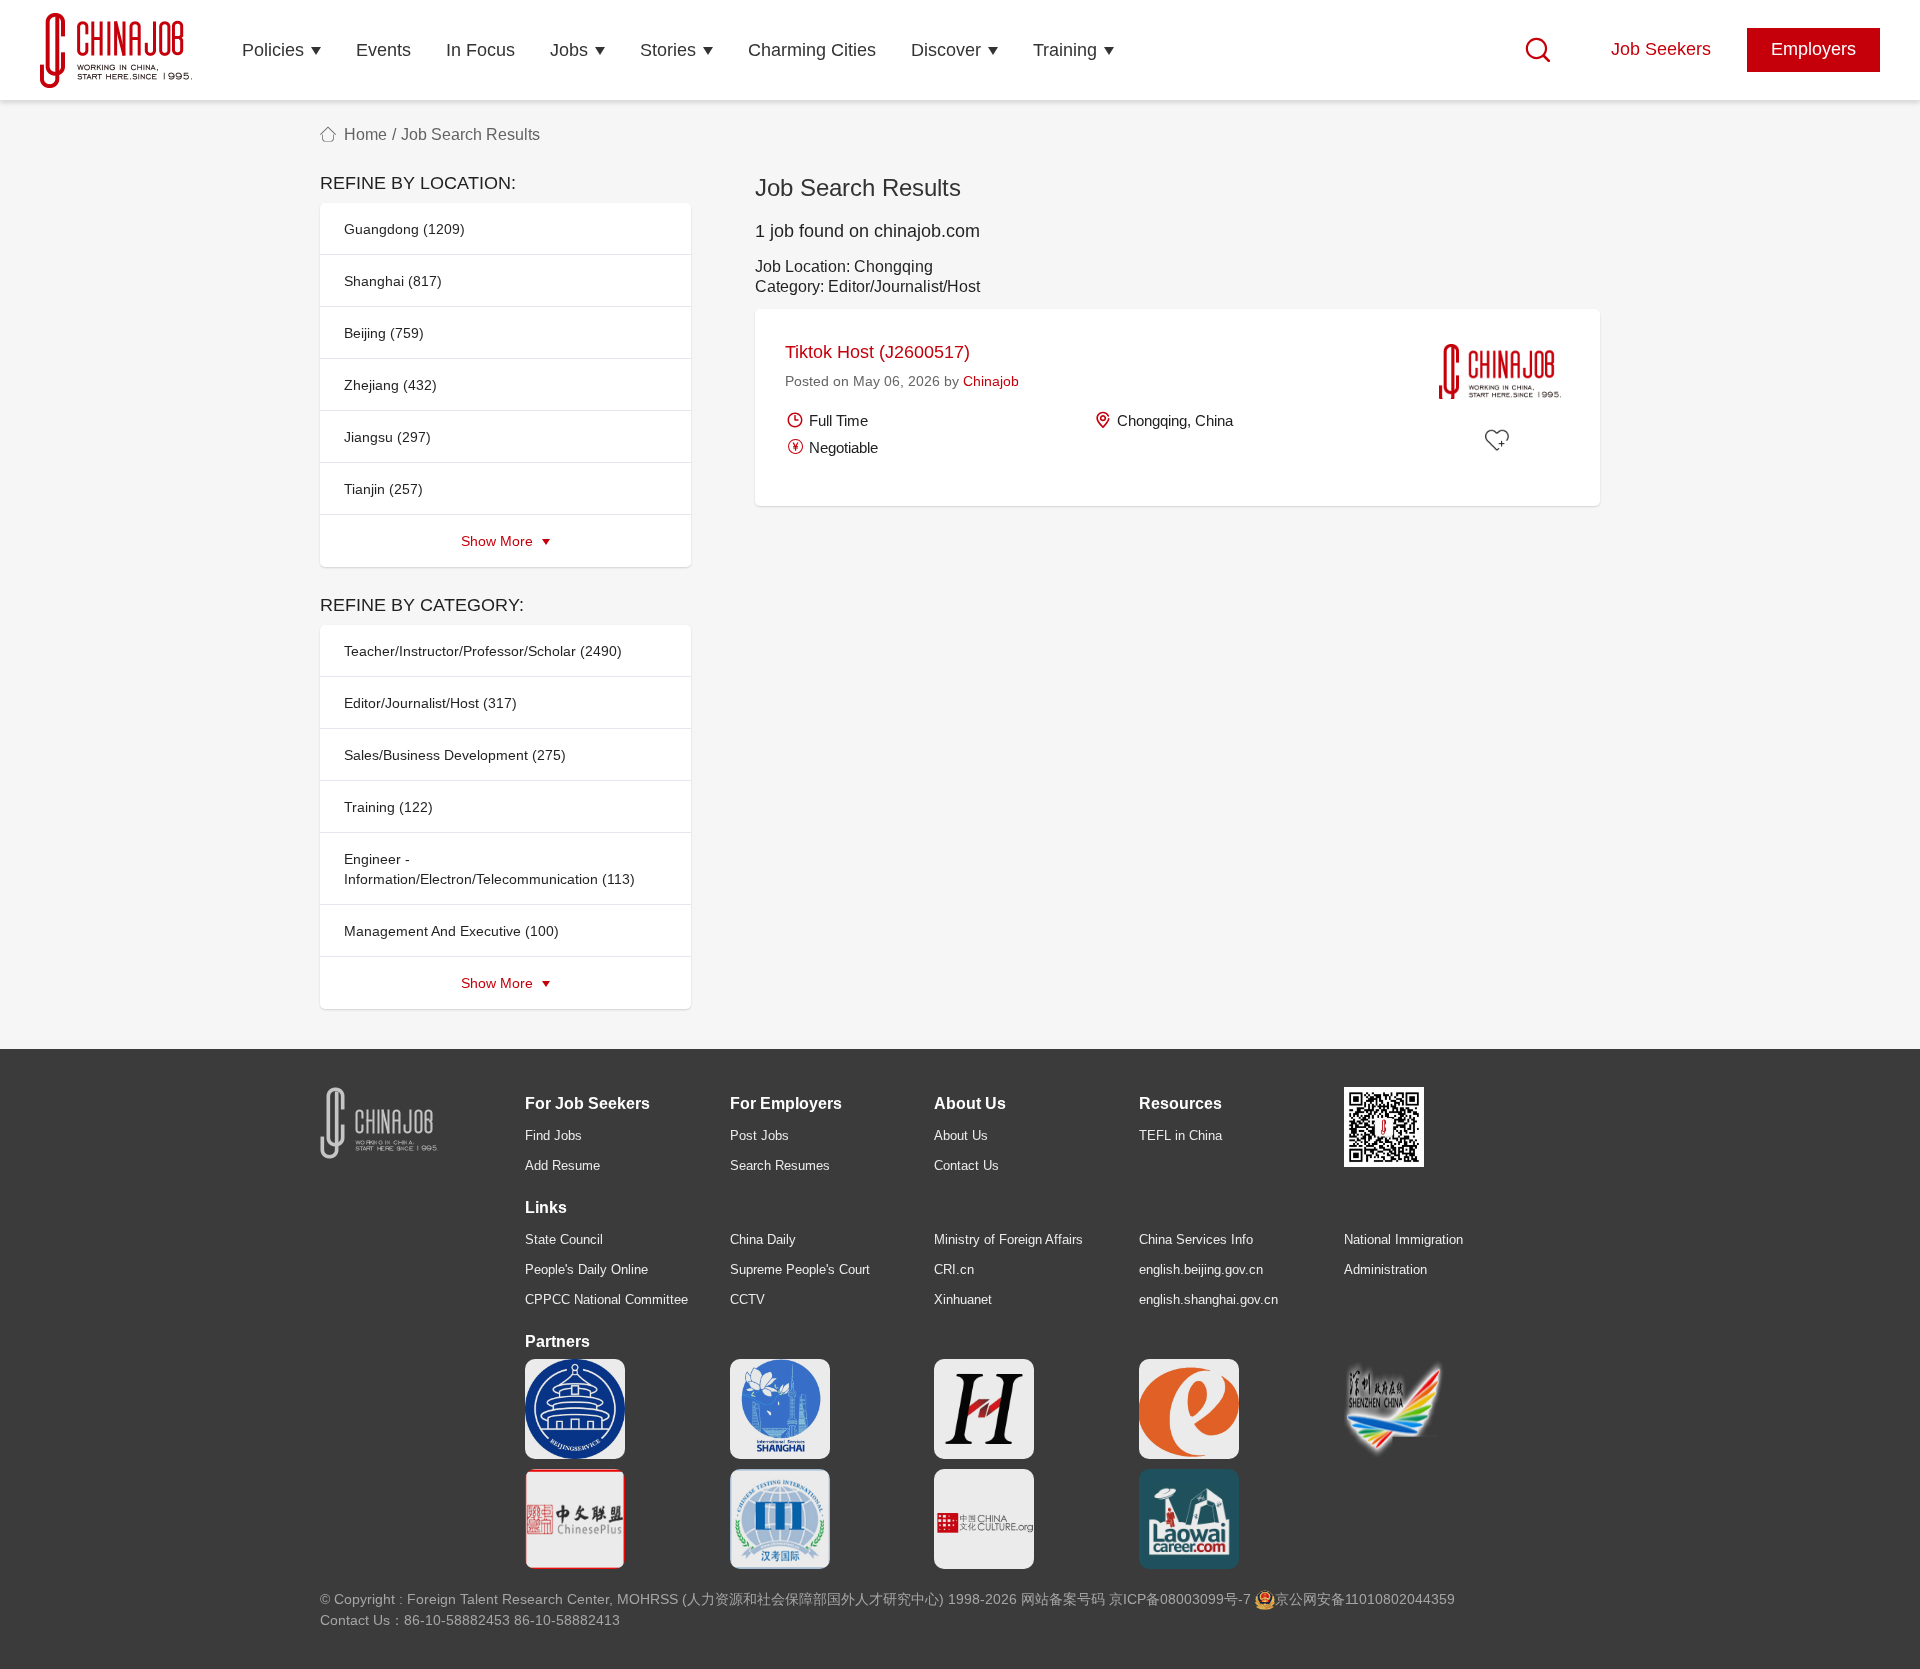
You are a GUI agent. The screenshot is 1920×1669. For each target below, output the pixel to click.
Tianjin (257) (383, 489)
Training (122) (388, 807)
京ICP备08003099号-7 (1180, 1599)
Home (365, 134)
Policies (273, 50)
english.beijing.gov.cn (1201, 1269)
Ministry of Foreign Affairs (1008, 1239)
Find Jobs (553, 1135)
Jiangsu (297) (387, 437)
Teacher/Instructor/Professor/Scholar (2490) (483, 651)
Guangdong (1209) (404, 229)
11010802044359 (1400, 1599)
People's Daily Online (586, 1269)
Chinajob (991, 381)
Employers (1813, 49)
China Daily (763, 1239)
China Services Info (1196, 1239)
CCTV (747, 1299)
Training (1065, 50)
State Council (564, 1239)
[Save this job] (1500, 441)
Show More (499, 541)
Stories (668, 50)
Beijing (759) (384, 333)
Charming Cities (812, 50)
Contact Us (966, 1165)
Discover (946, 50)
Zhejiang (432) (390, 385)
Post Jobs (759, 1135)
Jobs (569, 50)
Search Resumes (780, 1165)
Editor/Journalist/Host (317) (430, 703)
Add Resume (562, 1165)
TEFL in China (1180, 1135)
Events (383, 50)
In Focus (480, 50)
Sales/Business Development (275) (455, 755)
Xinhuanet (963, 1299)
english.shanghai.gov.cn (1208, 1299)
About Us (961, 1135)
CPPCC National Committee (606, 1299)
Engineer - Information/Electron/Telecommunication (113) (489, 869)
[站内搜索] (1538, 50)
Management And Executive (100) (451, 931)
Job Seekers (1661, 49)
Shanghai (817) (393, 281)
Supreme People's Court (800, 1269)
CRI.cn (954, 1269)
